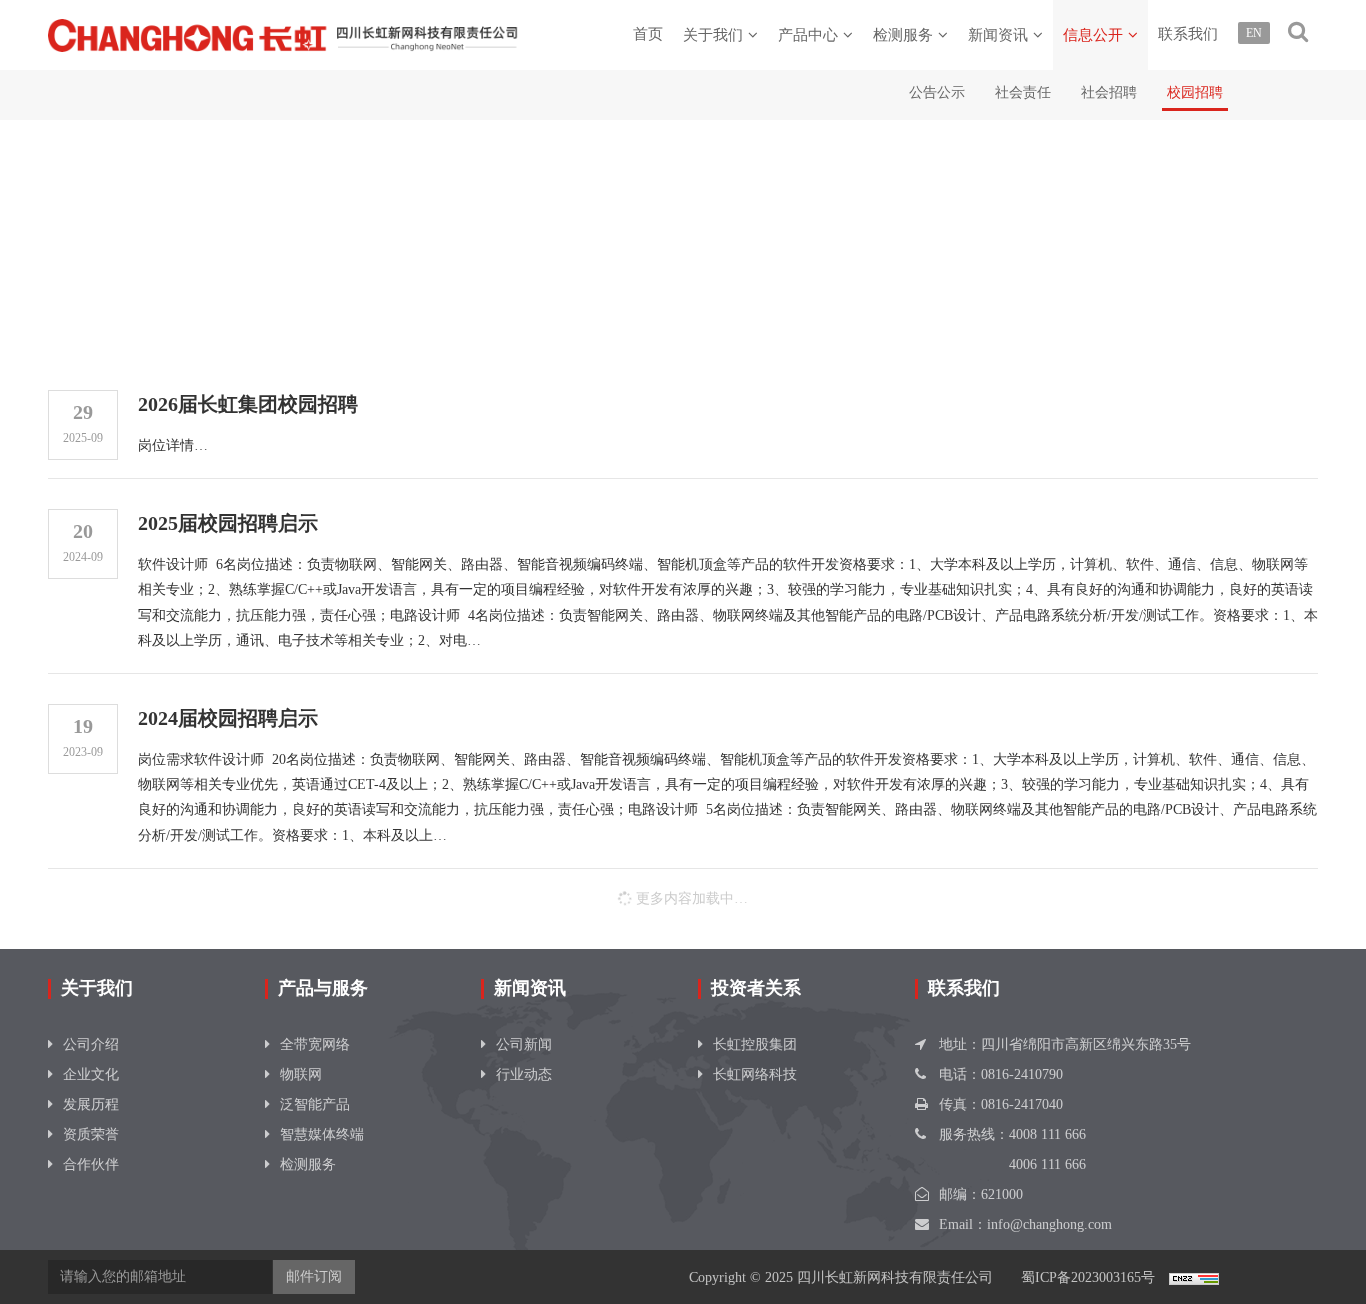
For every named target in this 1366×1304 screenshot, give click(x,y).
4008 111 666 (1047, 1134)
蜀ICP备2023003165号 (1088, 1277)
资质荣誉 (91, 1134)
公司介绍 (91, 1044)
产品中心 (808, 35)
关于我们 (713, 35)
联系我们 (1188, 34)
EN (1254, 33)
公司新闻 (524, 1044)
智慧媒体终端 (322, 1134)
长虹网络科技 (755, 1074)
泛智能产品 (315, 1104)
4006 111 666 (1047, 1164)
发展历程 (91, 1104)
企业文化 (91, 1074)
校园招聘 (1195, 92)
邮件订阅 (314, 1276)
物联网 (301, 1074)
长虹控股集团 (755, 1044)
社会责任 (1023, 92)
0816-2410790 (1022, 1074)
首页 (648, 34)
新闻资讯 (998, 35)
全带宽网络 (315, 1044)
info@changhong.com (1049, 1224)
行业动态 (524, 1074)
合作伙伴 (91, 1164)
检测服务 (903, 35)
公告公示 (937, 92)
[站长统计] (1194, 1277)
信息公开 (1093, 35)
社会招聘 (1109, 92)
